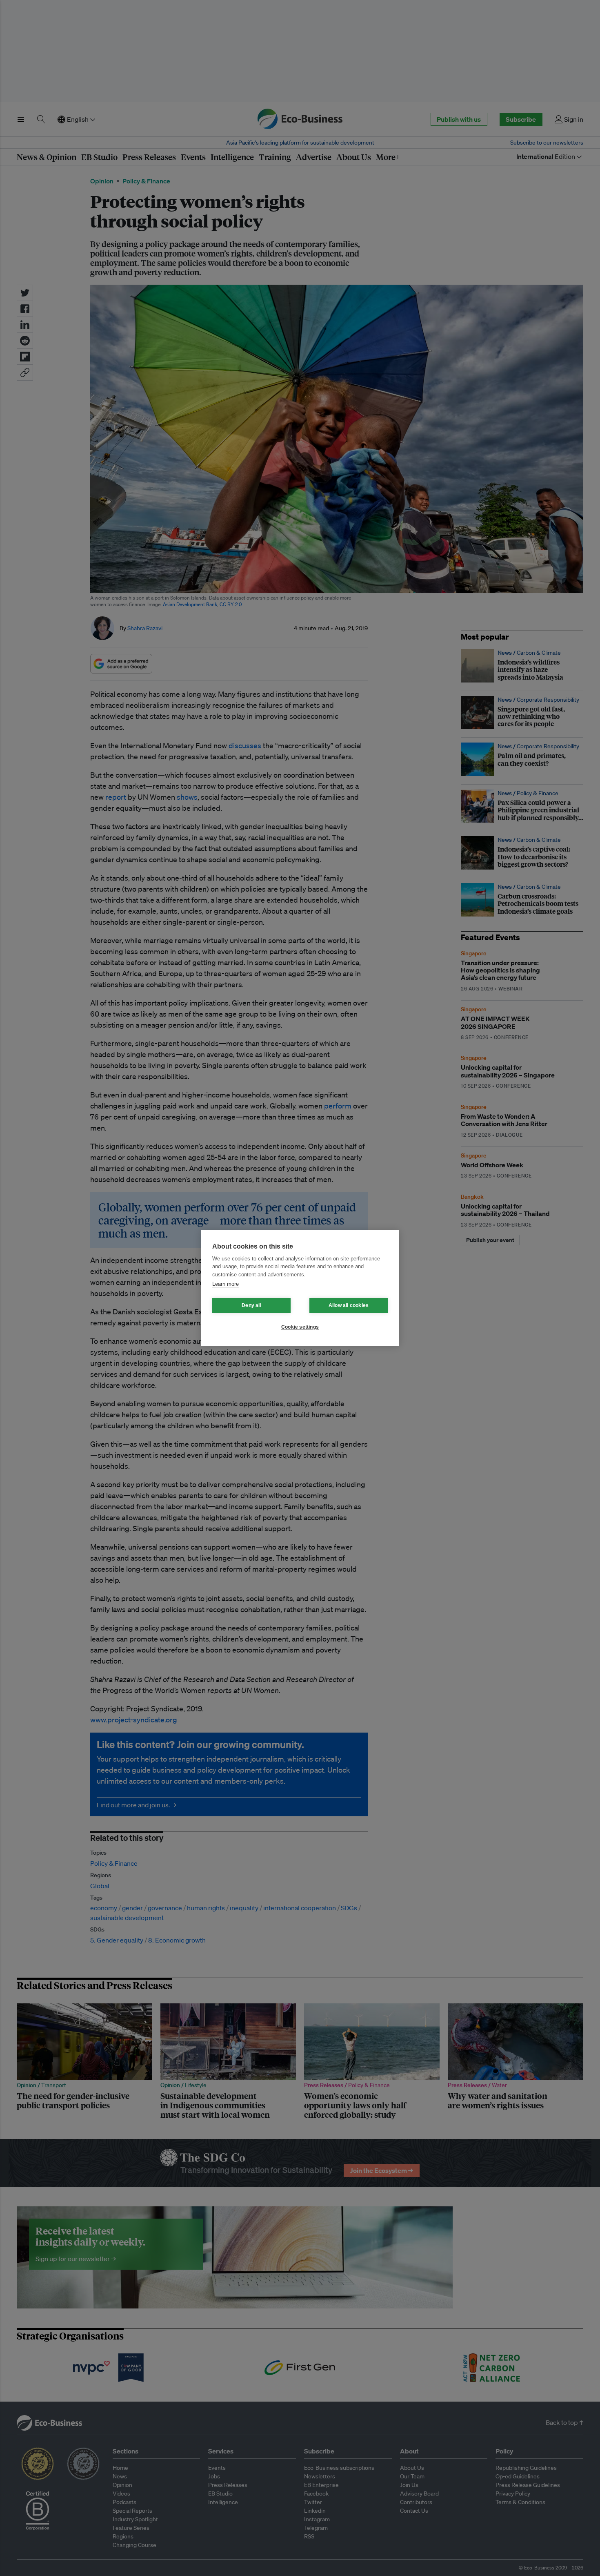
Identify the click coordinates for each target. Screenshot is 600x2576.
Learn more (226, 1284)
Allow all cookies (349, 1305)
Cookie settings (300, 1327)
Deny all (251, 1305)
